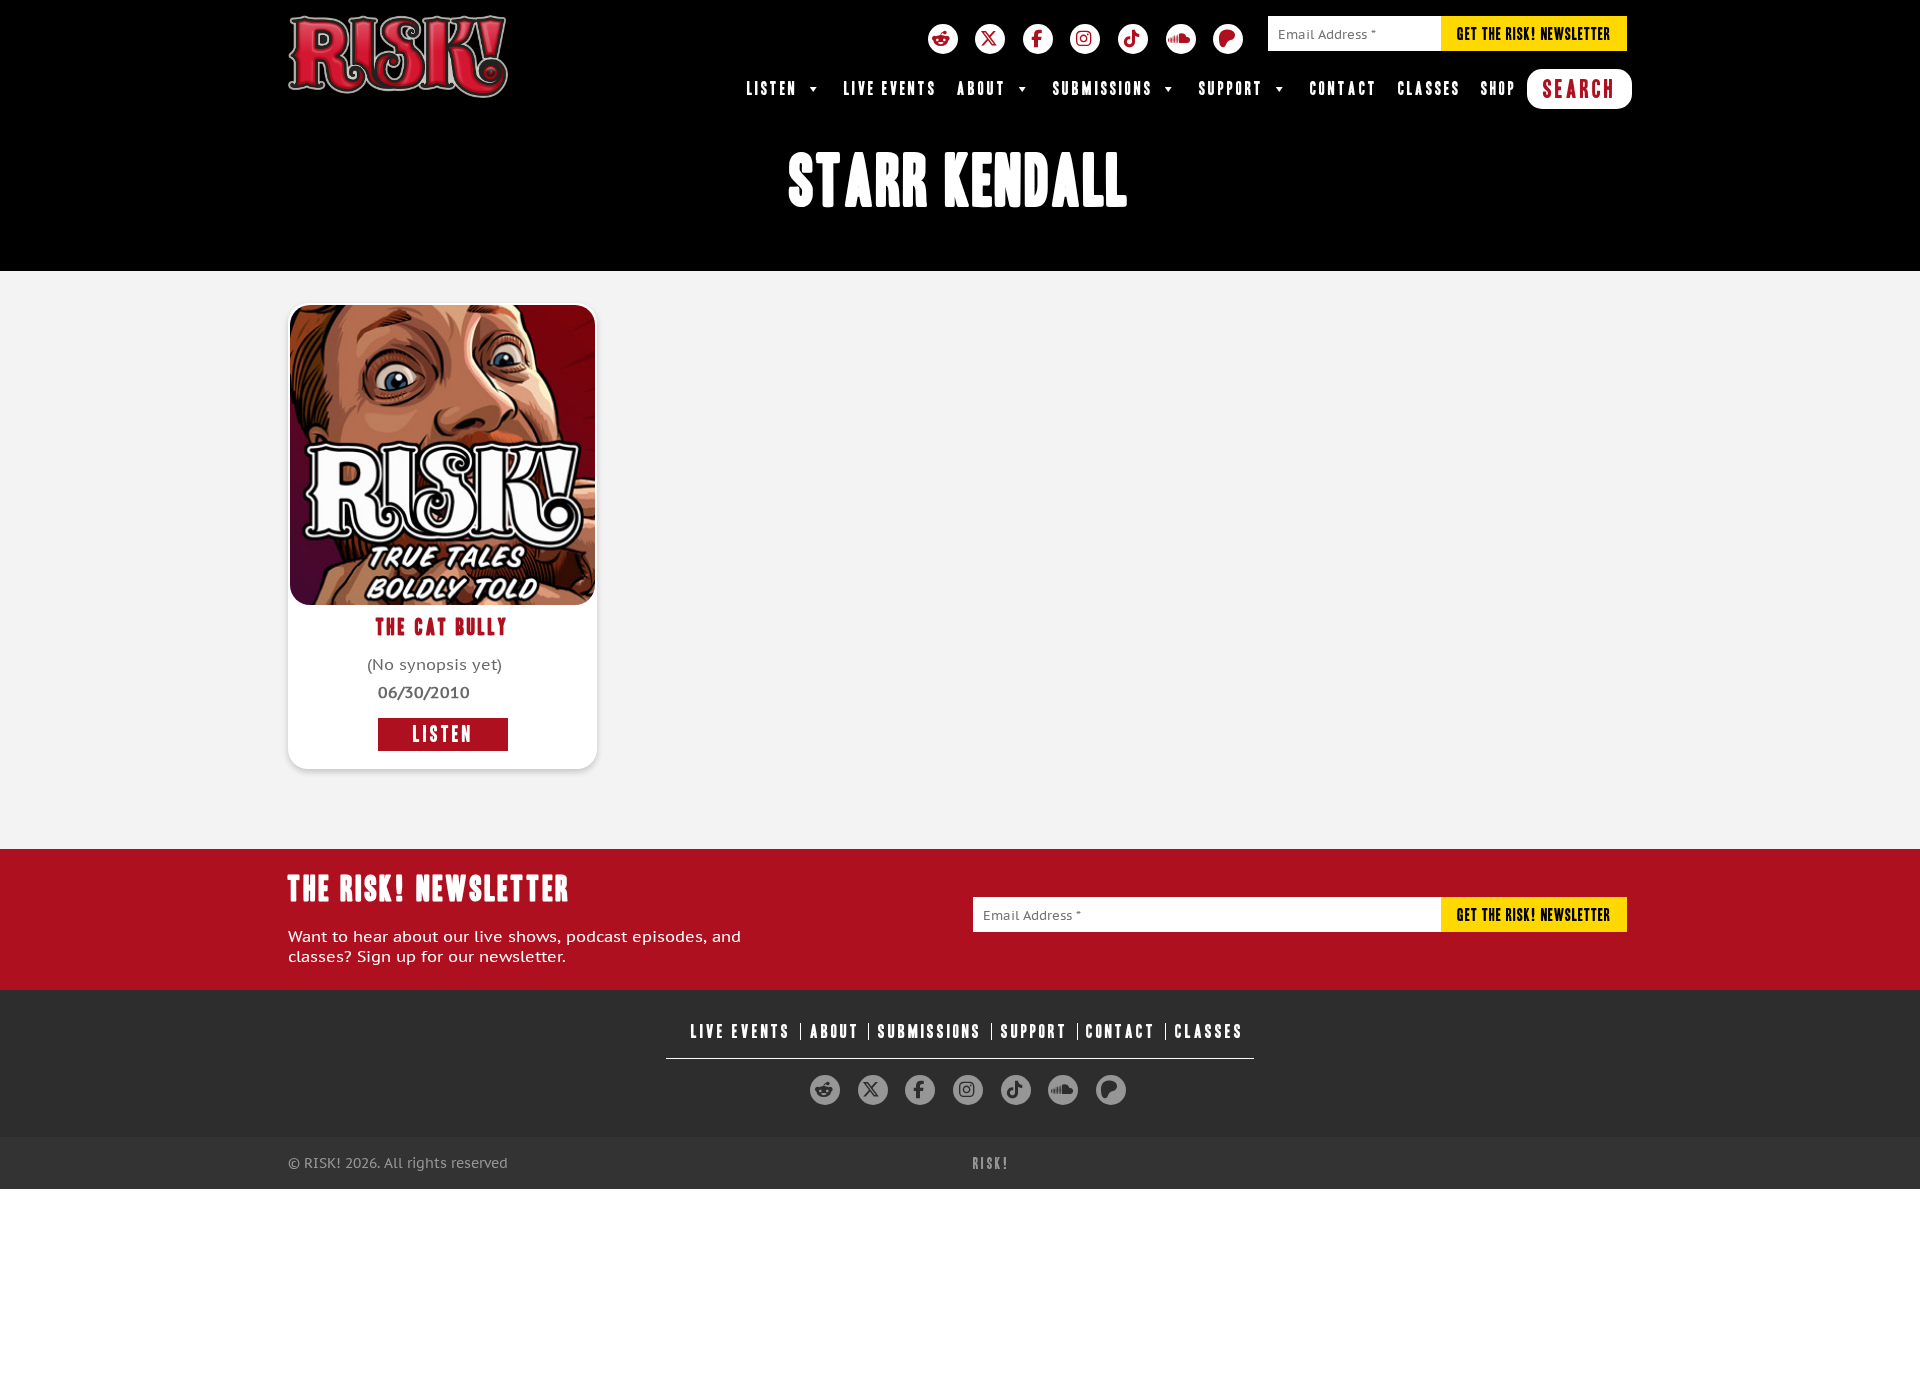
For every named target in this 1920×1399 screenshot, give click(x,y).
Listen (772, 88)
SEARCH (1579, 89)
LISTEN (443, 734)
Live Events (890, 88)
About (982, 88)
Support (1231, 88)
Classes (1429, 88)
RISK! (991, 1163)
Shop (1499, 88)
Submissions (1103, 88)
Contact (1344, 88)
